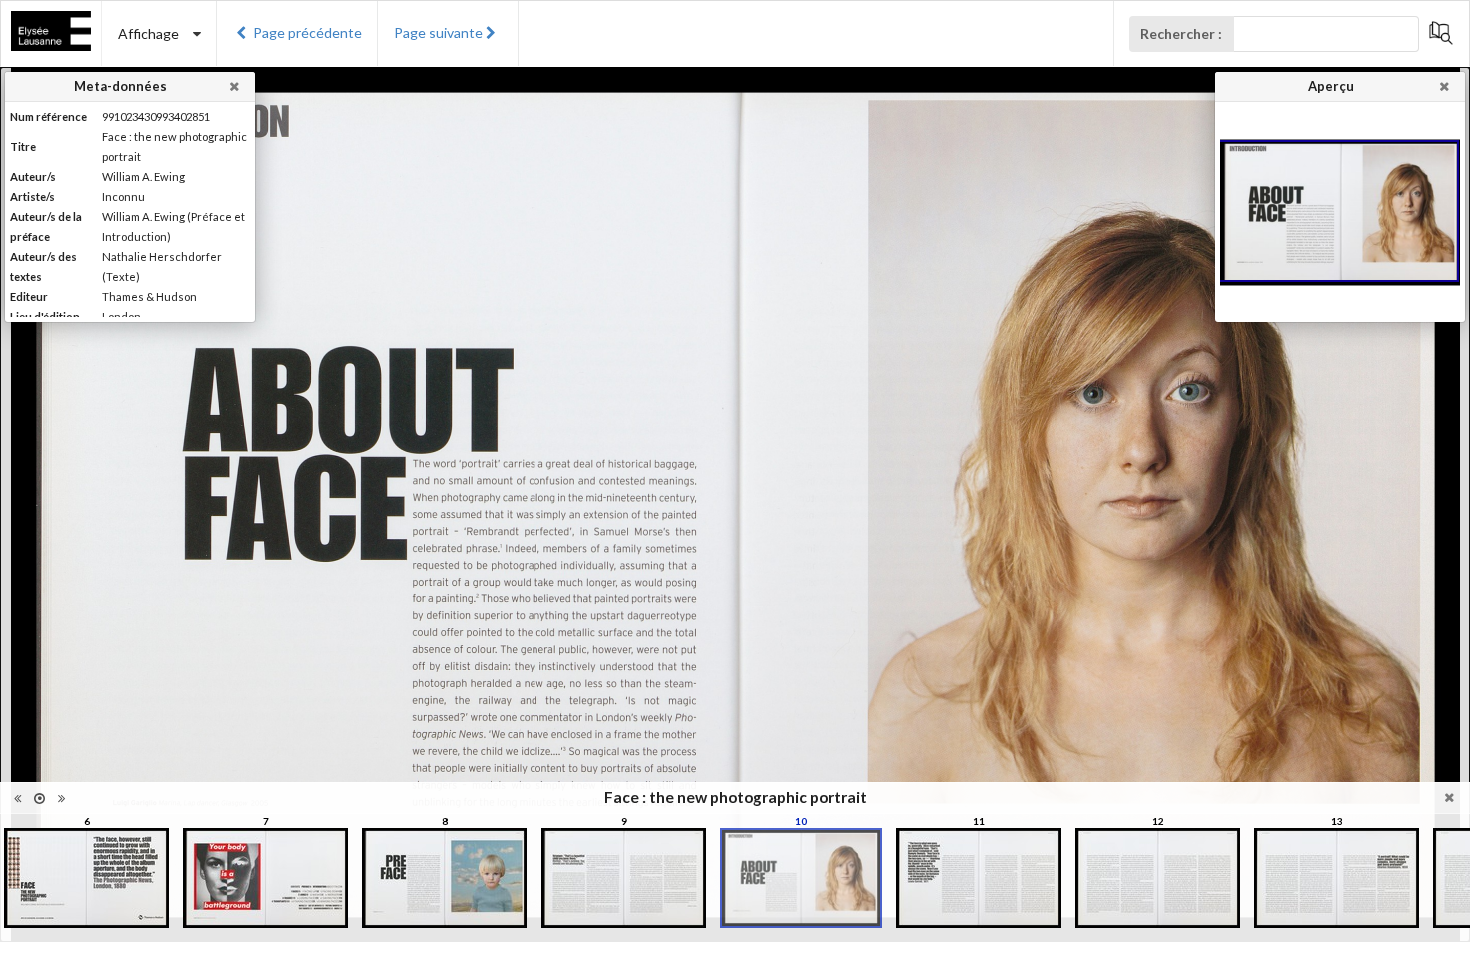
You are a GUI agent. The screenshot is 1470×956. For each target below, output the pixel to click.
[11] (978, 878)
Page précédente (307, 32)
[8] (444, 878)
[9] (623, 878)
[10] (801, 878)
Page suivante (438, 32)
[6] (86, 878)
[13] (1336, 878)
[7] (265, 878)
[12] (1157, 878)
